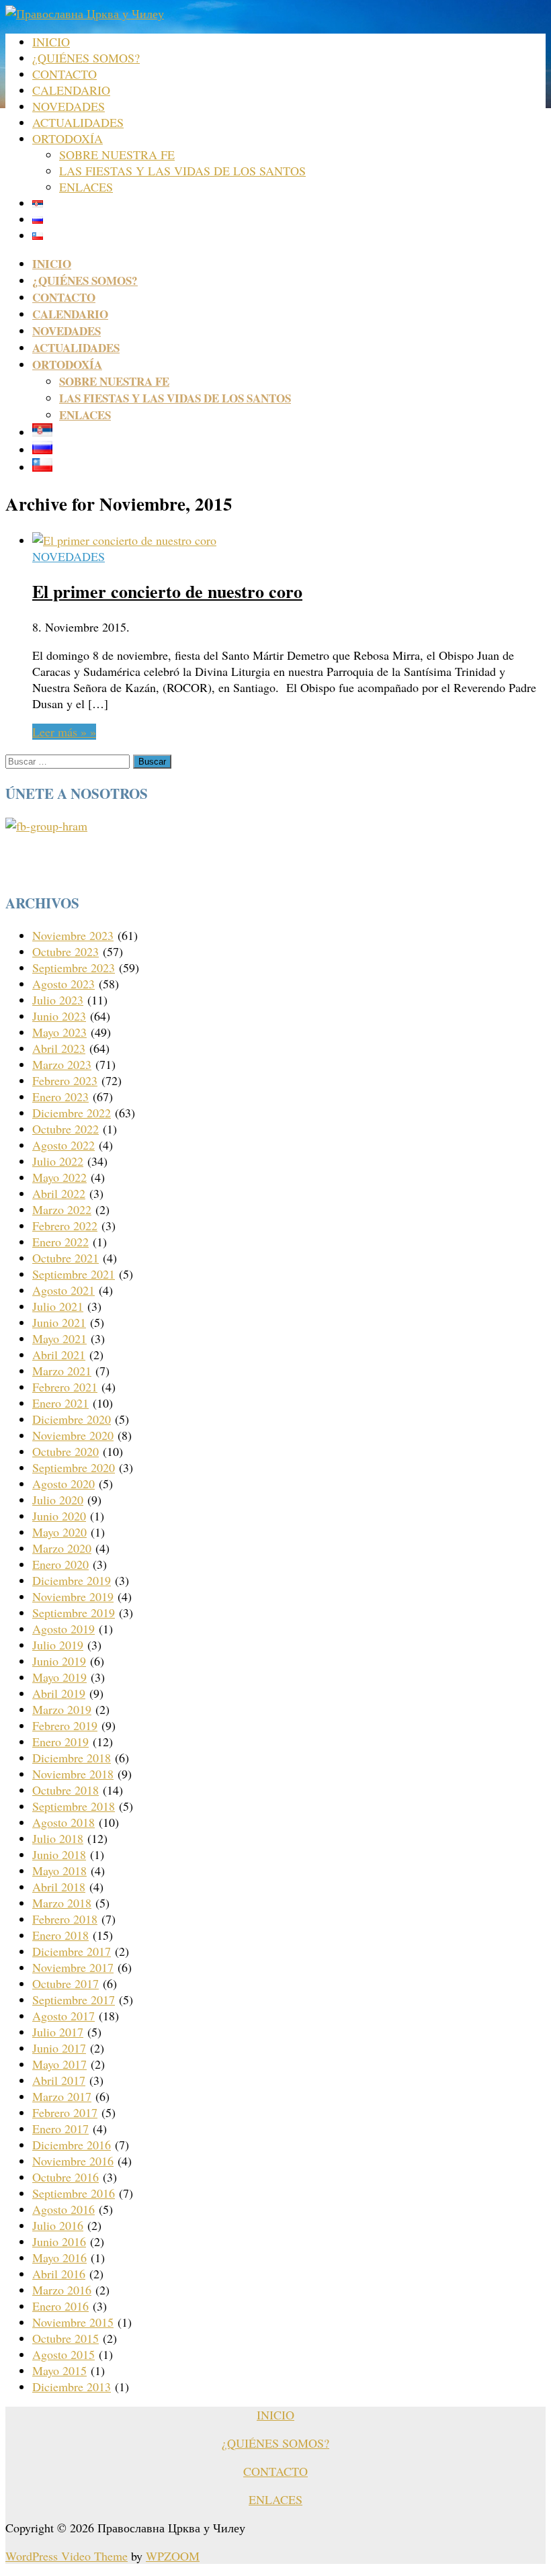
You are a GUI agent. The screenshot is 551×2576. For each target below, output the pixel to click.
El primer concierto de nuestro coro (167, 591)
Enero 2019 (60, 1742)
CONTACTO (65, 74)
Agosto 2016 (63, 2209)
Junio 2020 (59, 1516)
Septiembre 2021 (74, 1274)
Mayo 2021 (59, 1338)
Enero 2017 (60, 2129)
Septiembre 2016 (74, 2193)
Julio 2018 (58, 1838)
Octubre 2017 (66, 1983)
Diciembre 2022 (72, 1113)
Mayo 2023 (59, 1032)
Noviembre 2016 (73, 2161)
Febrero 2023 (65, 1080)
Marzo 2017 (62, 2096)
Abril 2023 (59, 1048)
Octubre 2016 (66, 2177)
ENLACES (86, 187)
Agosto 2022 (63, 1145)
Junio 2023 (59, 1016)
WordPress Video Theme (67, 2556)
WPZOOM (173, 2556)
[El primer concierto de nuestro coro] (124, 540)
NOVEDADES (69, 106)
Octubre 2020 (66, 1451)
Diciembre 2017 (72, 1951)
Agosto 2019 (63, 1629)
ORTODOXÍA (68, 138)
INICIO (51, 42)
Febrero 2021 (65, 1387)
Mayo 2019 (59, 1677)
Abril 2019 (59, 1693)
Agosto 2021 (63, 1290)
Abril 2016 (59, 2274)
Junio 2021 (59, 1322)
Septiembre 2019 (74, 1613)
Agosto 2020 (63, 1484)
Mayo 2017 (59, 2064)
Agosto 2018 (63, 1822)
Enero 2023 (60, 1097)
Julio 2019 (58, 1645)
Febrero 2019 (65, 1725)
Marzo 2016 (62, 2290)
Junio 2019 (59, 1661)
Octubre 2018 (66, 1790)
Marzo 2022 (62, 1209)
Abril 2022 (59, 1193)
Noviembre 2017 (73, 1967)
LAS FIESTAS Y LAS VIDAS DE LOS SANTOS (182, 171)
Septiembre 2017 (74, 2000)
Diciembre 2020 (72, 1419)
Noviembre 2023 (73, 935)
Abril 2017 (59, 2080)
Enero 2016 (60, 2306)
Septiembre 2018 (74, 1806)
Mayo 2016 (59, 2258)
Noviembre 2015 (73, 2322)
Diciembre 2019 (72, 1580)
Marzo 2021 (62, 1371)
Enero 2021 (60, 1403)
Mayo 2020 (59, 1532)
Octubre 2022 (66, 1129)
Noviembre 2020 (73, 1435)
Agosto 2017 (63, 2016)
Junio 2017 (59, 2048)
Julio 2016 (58, 2225)
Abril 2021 (59, 1355)
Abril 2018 (59, 1887)
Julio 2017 (58, 2032)
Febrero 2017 (65, 2112)
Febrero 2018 (65, 1919)
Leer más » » (64, 732)
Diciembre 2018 (72, 1758)
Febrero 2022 (65, 1226)
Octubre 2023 (66, 951)
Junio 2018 (59, 1854)
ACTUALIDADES (78, 122)
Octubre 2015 (66, 2338)
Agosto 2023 (63, 984)
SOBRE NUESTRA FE (117, 155)
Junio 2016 (59, 2241)
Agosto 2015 (63, 2354)
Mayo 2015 (59, 2370)
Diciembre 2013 (72, 2387)
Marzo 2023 (62, 1064)
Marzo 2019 (62, 1709)
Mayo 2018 (59, 1871)
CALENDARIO (71, 90)
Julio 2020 (58, 1500)
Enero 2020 (60, 1564)
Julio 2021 (58, 1306)
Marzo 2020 (62, 1548)
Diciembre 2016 (72, 2145)
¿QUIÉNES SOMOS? (86, 58)
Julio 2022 (58, 1161)
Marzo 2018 (62, 1903)
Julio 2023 (58, 1000)
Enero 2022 (60, 1242)
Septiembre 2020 (74, 1467)
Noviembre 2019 (73, 1596)
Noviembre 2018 (73, 1774)
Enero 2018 (60, 1935)
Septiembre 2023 (74, 968)
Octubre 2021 (66, 1258)
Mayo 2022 (59, 1177)
